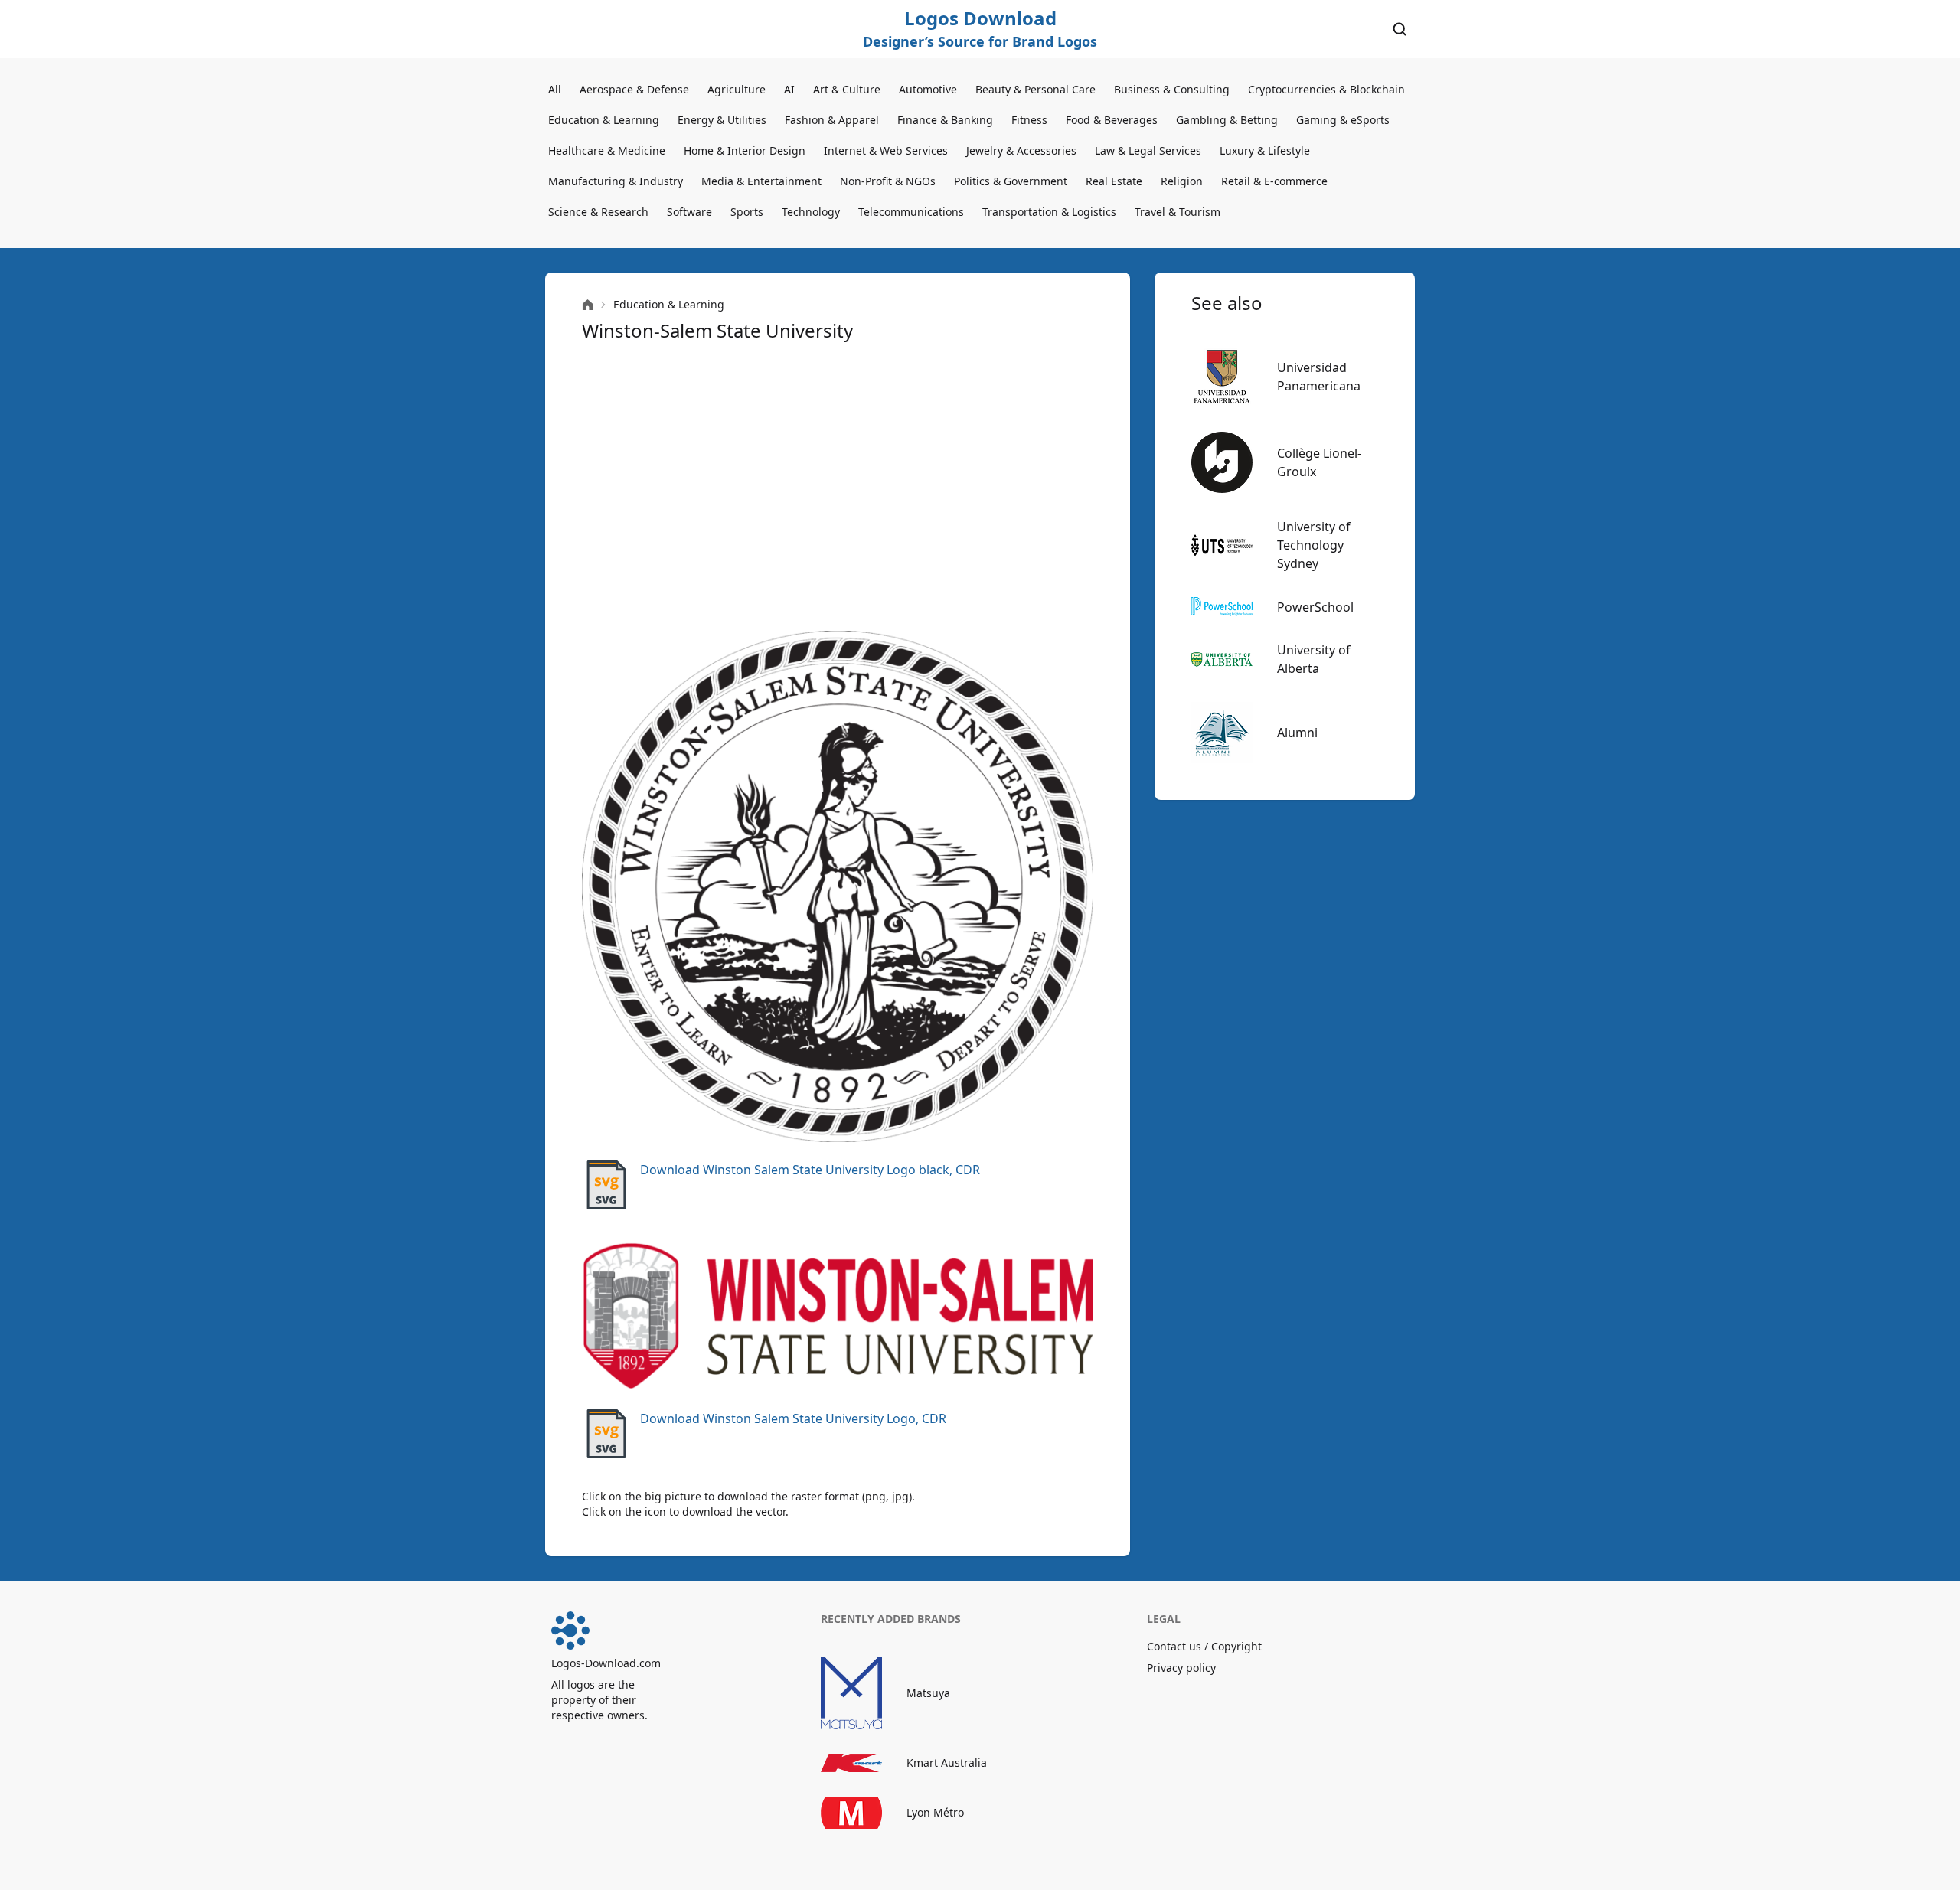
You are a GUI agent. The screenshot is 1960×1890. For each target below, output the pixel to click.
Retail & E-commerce (1274, 181)
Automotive (928, 89)
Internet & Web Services (886, 150)
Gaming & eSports (1343, 120)
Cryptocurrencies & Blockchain (1326, 89)
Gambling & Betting (1227, 120)
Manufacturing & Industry (616, 181)
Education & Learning (604, 120)
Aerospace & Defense (634, 89)
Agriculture (737, 89)
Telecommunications (911, 212)
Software (689, 212)
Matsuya (928, 1693)
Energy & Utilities (722, 120)
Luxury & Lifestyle (1265, 150)
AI (789, 89)
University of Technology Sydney (1314, 545)
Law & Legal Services (1148, 150)
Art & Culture (847, 89)
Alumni (1297, 733)
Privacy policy (1181, 1668)
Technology (811, 212)
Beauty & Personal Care (1036, 89)
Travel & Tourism (1178, 212)
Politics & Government (1011, 181)
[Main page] (588, 305)
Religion (1182, 181)
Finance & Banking (945, 120)
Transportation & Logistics (1049, 212)
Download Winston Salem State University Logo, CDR (793, 1418)
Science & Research (598, 212)
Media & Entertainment (761, 181)
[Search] (1400, 29)
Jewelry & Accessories (1021, 150)
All (555, 89)
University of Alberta (1314, 659)
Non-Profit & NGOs (888, 181)
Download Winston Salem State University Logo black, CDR (810, 1170)
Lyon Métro (935, 1812)
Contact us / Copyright (1204, 1646)
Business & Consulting (1172, 89)
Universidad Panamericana (1319, 377)
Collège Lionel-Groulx (1319, 462)
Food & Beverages (1112, 120)
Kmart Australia (947, 1763)
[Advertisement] (838, 487)
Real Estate (1114, 181)
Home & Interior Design (745, 150)
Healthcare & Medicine (607, 150)
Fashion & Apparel (832, 120)
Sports (747, 212)
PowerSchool (1315, 607)
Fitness (1029, 120)
